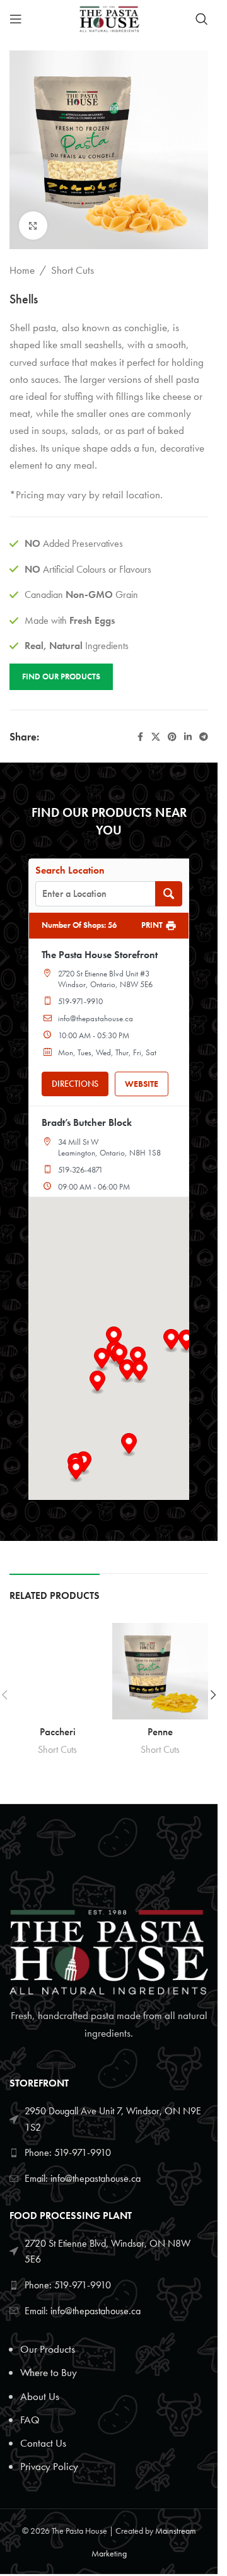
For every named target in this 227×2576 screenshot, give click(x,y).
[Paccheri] (58, 1671)
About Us (40, 2396)
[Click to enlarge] (33, 225)
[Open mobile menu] (16, 19)
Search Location (70, 870)
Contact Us (43, 2443)
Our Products (48, 2349)
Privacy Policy (49, 2466)
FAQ (30, 2420)
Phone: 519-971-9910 (68, 2152)
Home (22, 270)
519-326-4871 (80, 1170)
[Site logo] (109, 18)
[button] (102, 1360)
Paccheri (58, 1731)
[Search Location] (169, 894)
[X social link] (156, 737)
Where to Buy (49, 2372)
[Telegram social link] (204, 737)
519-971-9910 (80, 1001)
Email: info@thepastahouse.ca (83, 2178)
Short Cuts (73, 270)
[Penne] (160, 1671)
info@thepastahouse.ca (96, 1018)
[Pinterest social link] (172, 737)
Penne (160, 1731)
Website (142, 1084)
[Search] (202, 19)
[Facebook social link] (140, 737)
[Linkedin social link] (188, 737)
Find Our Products (61, 676)
